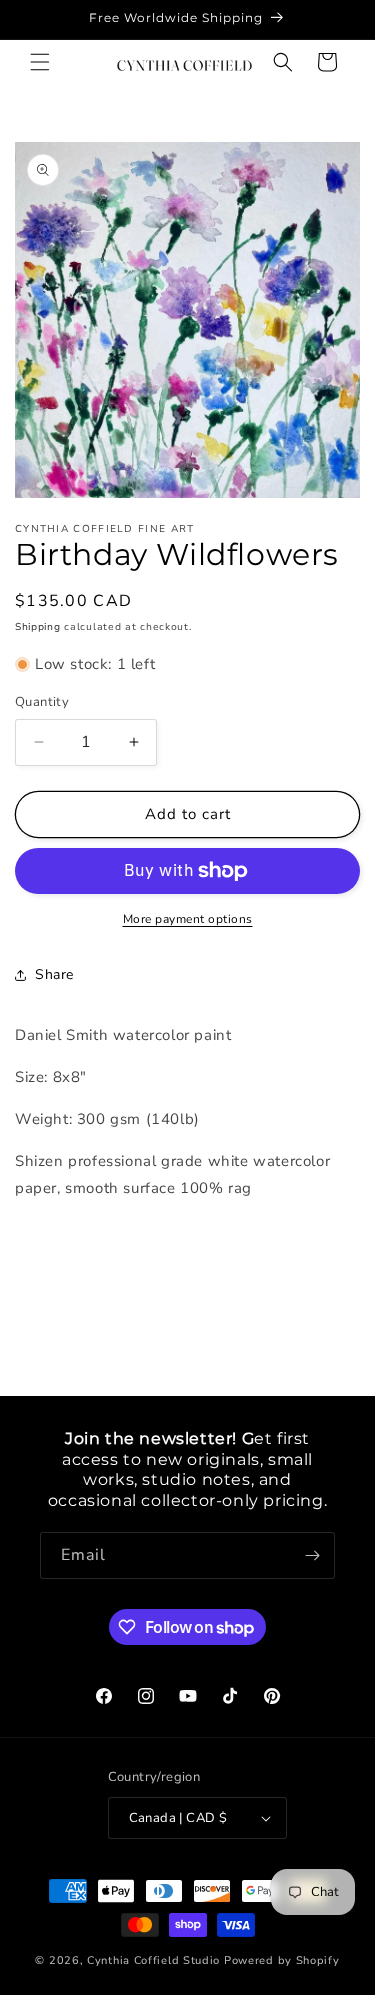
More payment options (188, 919)
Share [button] (54, 974)
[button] (40, 62)
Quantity (42, 702)
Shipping (38, 627)
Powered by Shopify (282, 1960)
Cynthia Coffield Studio (153, 1960)
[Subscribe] (312, 1555)
